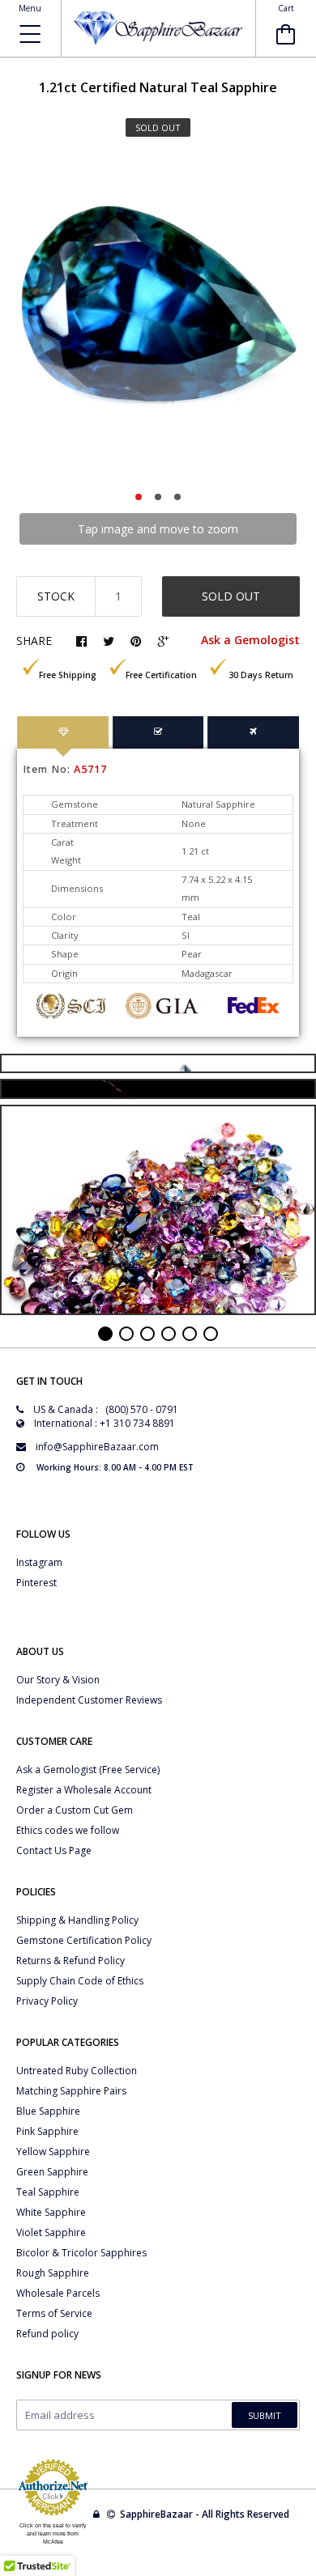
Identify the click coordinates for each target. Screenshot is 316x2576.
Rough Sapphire (53, 2273)
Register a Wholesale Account (84, 1790)
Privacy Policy (47, 2001)
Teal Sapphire (48, 2192)
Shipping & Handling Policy (77, 1920)
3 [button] (177, 497)
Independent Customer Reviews (89, 1700)
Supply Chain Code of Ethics (80, 1981)
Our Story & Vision (58, 1680)
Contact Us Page (54, 1850)
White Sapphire (51, 2212)
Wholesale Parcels (58, 2293)
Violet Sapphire (51, 2232)
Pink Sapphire (47, 2131)
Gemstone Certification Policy (84, 1940)
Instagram (39, 1562)
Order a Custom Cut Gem (75, 1810)
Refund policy (47, 2334)
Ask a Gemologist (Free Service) (88, 1770)
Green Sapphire (52, 2172)
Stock (56, 596)
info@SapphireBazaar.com (97, 1447)
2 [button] (158, 497)
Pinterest (36, 1583)
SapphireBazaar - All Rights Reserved (206, 2514)
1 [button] (139, 497)
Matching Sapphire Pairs (71, 2091)
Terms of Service (54, 2313)
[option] (158, 319)
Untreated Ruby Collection (77, 2071)
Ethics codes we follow (68, 1830)
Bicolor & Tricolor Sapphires (81, 2253)
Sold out (231, 596)
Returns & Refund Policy (70, 1961)
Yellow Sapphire (53, 2152)
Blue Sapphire (48, 2111)
